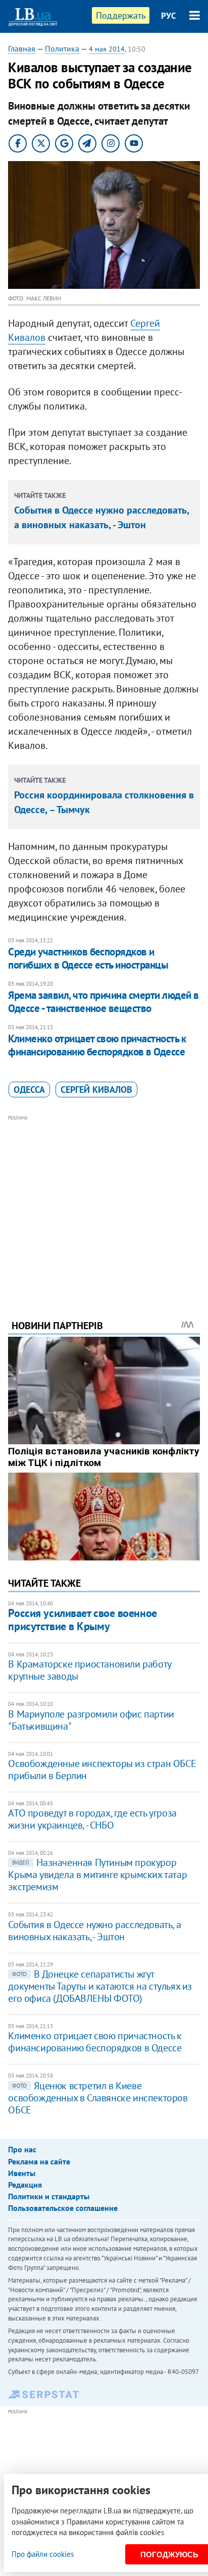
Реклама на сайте (39, 2161)
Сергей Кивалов (96, 1090)
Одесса (29, 1090)
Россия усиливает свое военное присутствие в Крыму (82, 1619)
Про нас (22, 2149)
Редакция (25, 2185)
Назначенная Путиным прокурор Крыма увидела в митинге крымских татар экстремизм (97, 1875)
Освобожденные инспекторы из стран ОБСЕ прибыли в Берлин (102, 1770)
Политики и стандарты (49, 2196)
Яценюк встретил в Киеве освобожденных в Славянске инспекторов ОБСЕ (98, 2098)
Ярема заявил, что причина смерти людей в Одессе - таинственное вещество (103, 1002)
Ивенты (22, 2173)
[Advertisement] (104, 1203)
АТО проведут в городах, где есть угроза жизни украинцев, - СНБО (92, 1819)
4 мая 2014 (107, 49)
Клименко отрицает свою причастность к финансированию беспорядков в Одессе (97, 1045)
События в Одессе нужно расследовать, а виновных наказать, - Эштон (94, 1931)
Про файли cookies (43, 2554)
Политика (62, 48)
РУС (169, 16)
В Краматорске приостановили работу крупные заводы (89, 1670)
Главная (22, 48)
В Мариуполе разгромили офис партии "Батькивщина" (91, 1720)
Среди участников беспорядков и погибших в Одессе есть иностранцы (88, 958)
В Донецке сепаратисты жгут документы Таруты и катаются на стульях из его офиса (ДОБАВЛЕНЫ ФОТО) (100, 1986)
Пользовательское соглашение (63, 2208)
